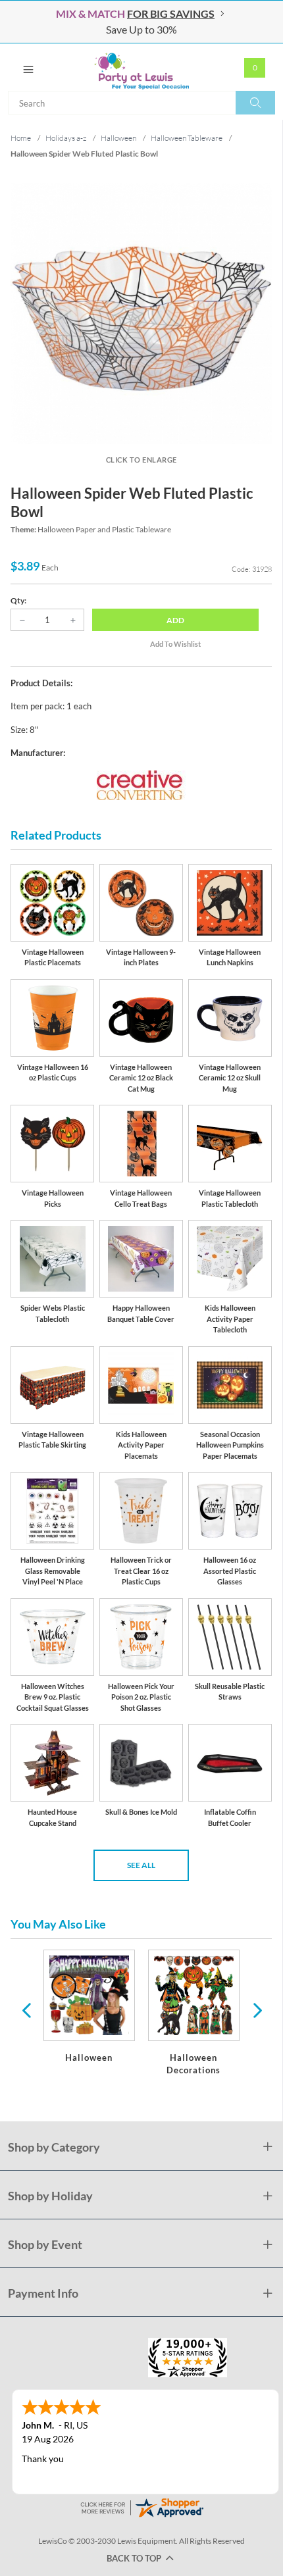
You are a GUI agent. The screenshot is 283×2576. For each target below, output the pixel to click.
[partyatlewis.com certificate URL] (141, 2507)
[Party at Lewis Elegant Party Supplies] (141, 67)
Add (175, 620)
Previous (26, 2009)
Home (21, 138)
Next (256, 2009)
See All (141, 1865)
